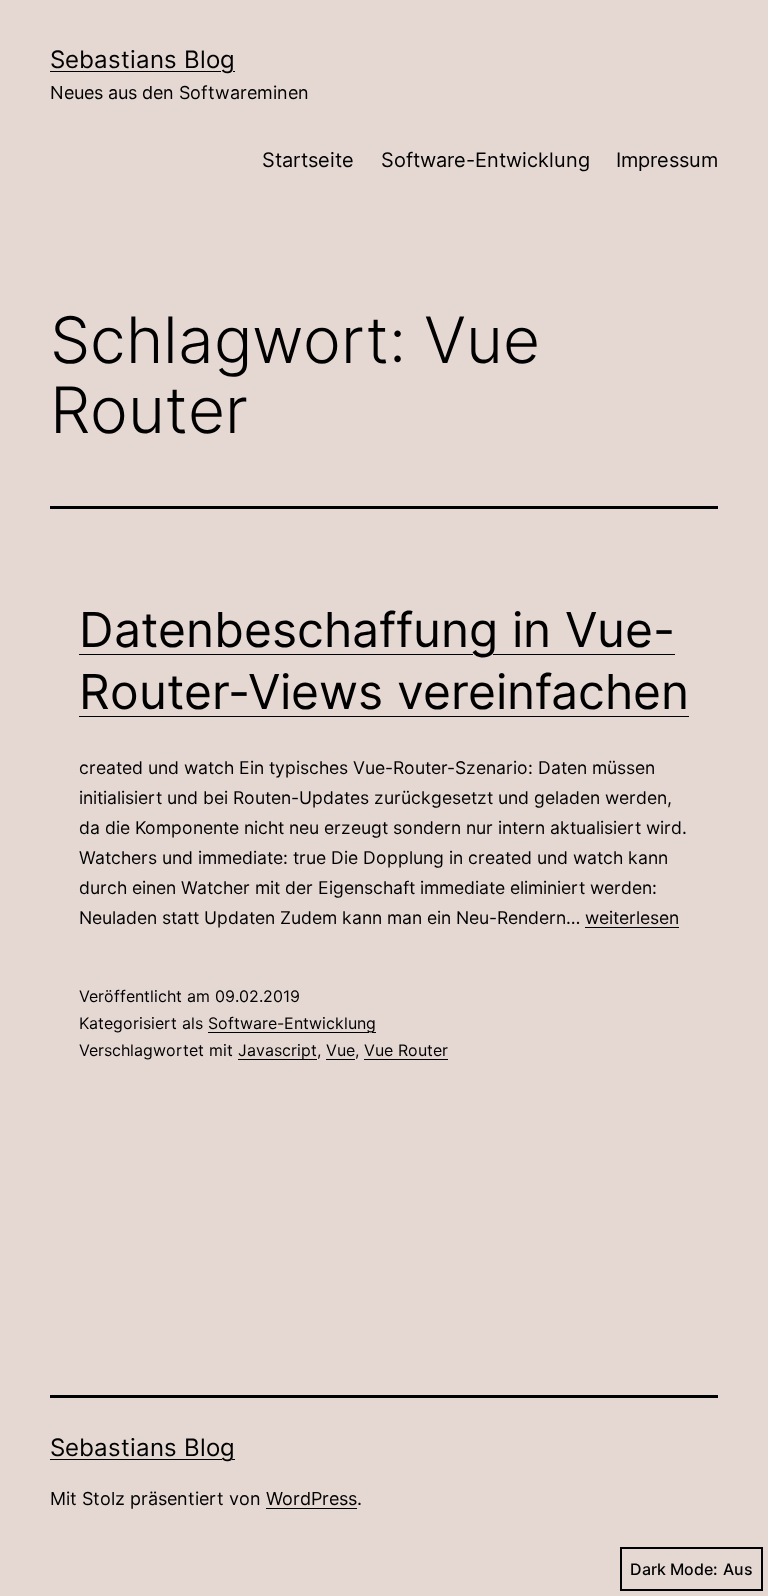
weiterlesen (632, 917)
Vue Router (406, 1050)
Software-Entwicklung (485, 160)
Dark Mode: (674, 1569)
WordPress (311, 1498)
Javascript (277, 1050)
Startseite (308, 160)
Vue (340, 1050)
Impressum (667, 160)
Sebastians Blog (142, 59)
